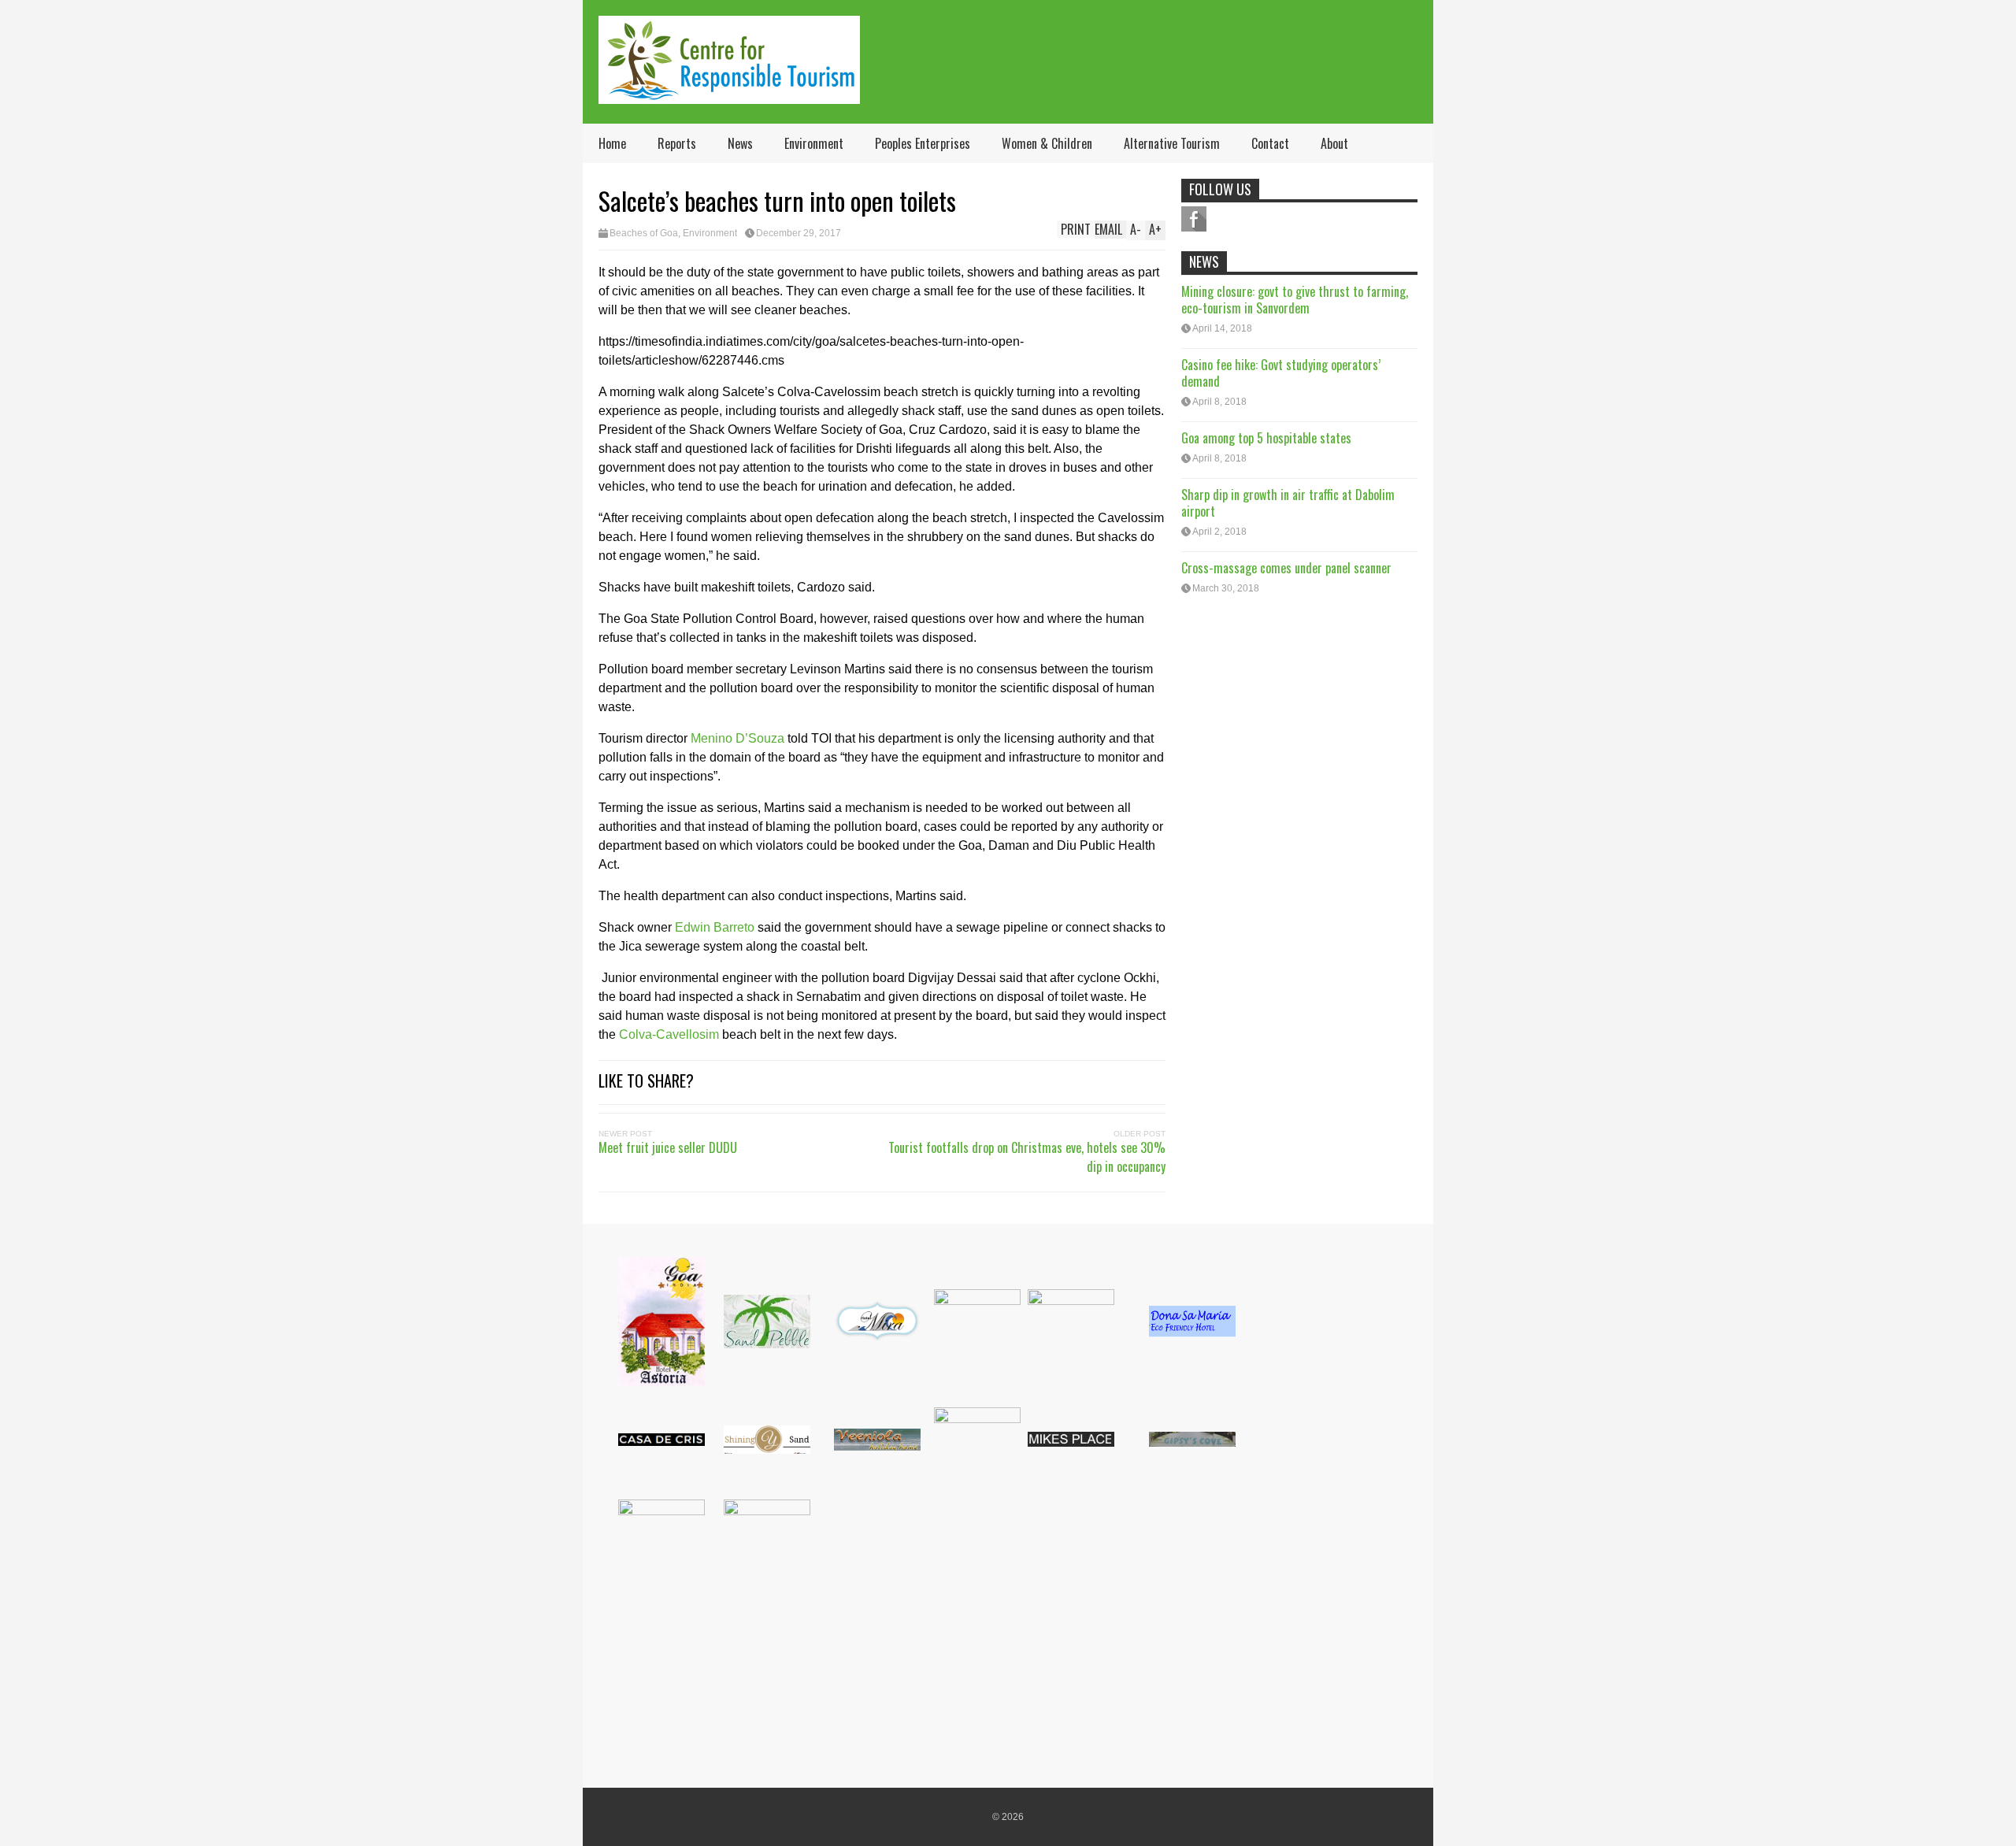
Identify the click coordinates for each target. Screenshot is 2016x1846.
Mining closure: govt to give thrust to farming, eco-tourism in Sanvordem (1295, 300)
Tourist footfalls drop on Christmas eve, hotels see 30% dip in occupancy (1027, 1157)
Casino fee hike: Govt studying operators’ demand (1281, 373)
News (740, 143)
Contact (1270, 143)
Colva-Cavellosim (669, 1034)
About (1334, 143)
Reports (677, 143)
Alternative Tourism (1172, 143)
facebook (1194, 219)
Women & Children (1047, 143)
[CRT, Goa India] (729, 93)
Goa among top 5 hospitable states (1266, 438)
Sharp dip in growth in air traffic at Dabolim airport (1288, 503)
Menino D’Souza (737, 738)
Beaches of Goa (644, 233)
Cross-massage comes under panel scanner (1286, 568)
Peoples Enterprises (923, 143)
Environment (814, 143)
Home (612, 143)
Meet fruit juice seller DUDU (668, 1147)
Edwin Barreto (715, 927)
